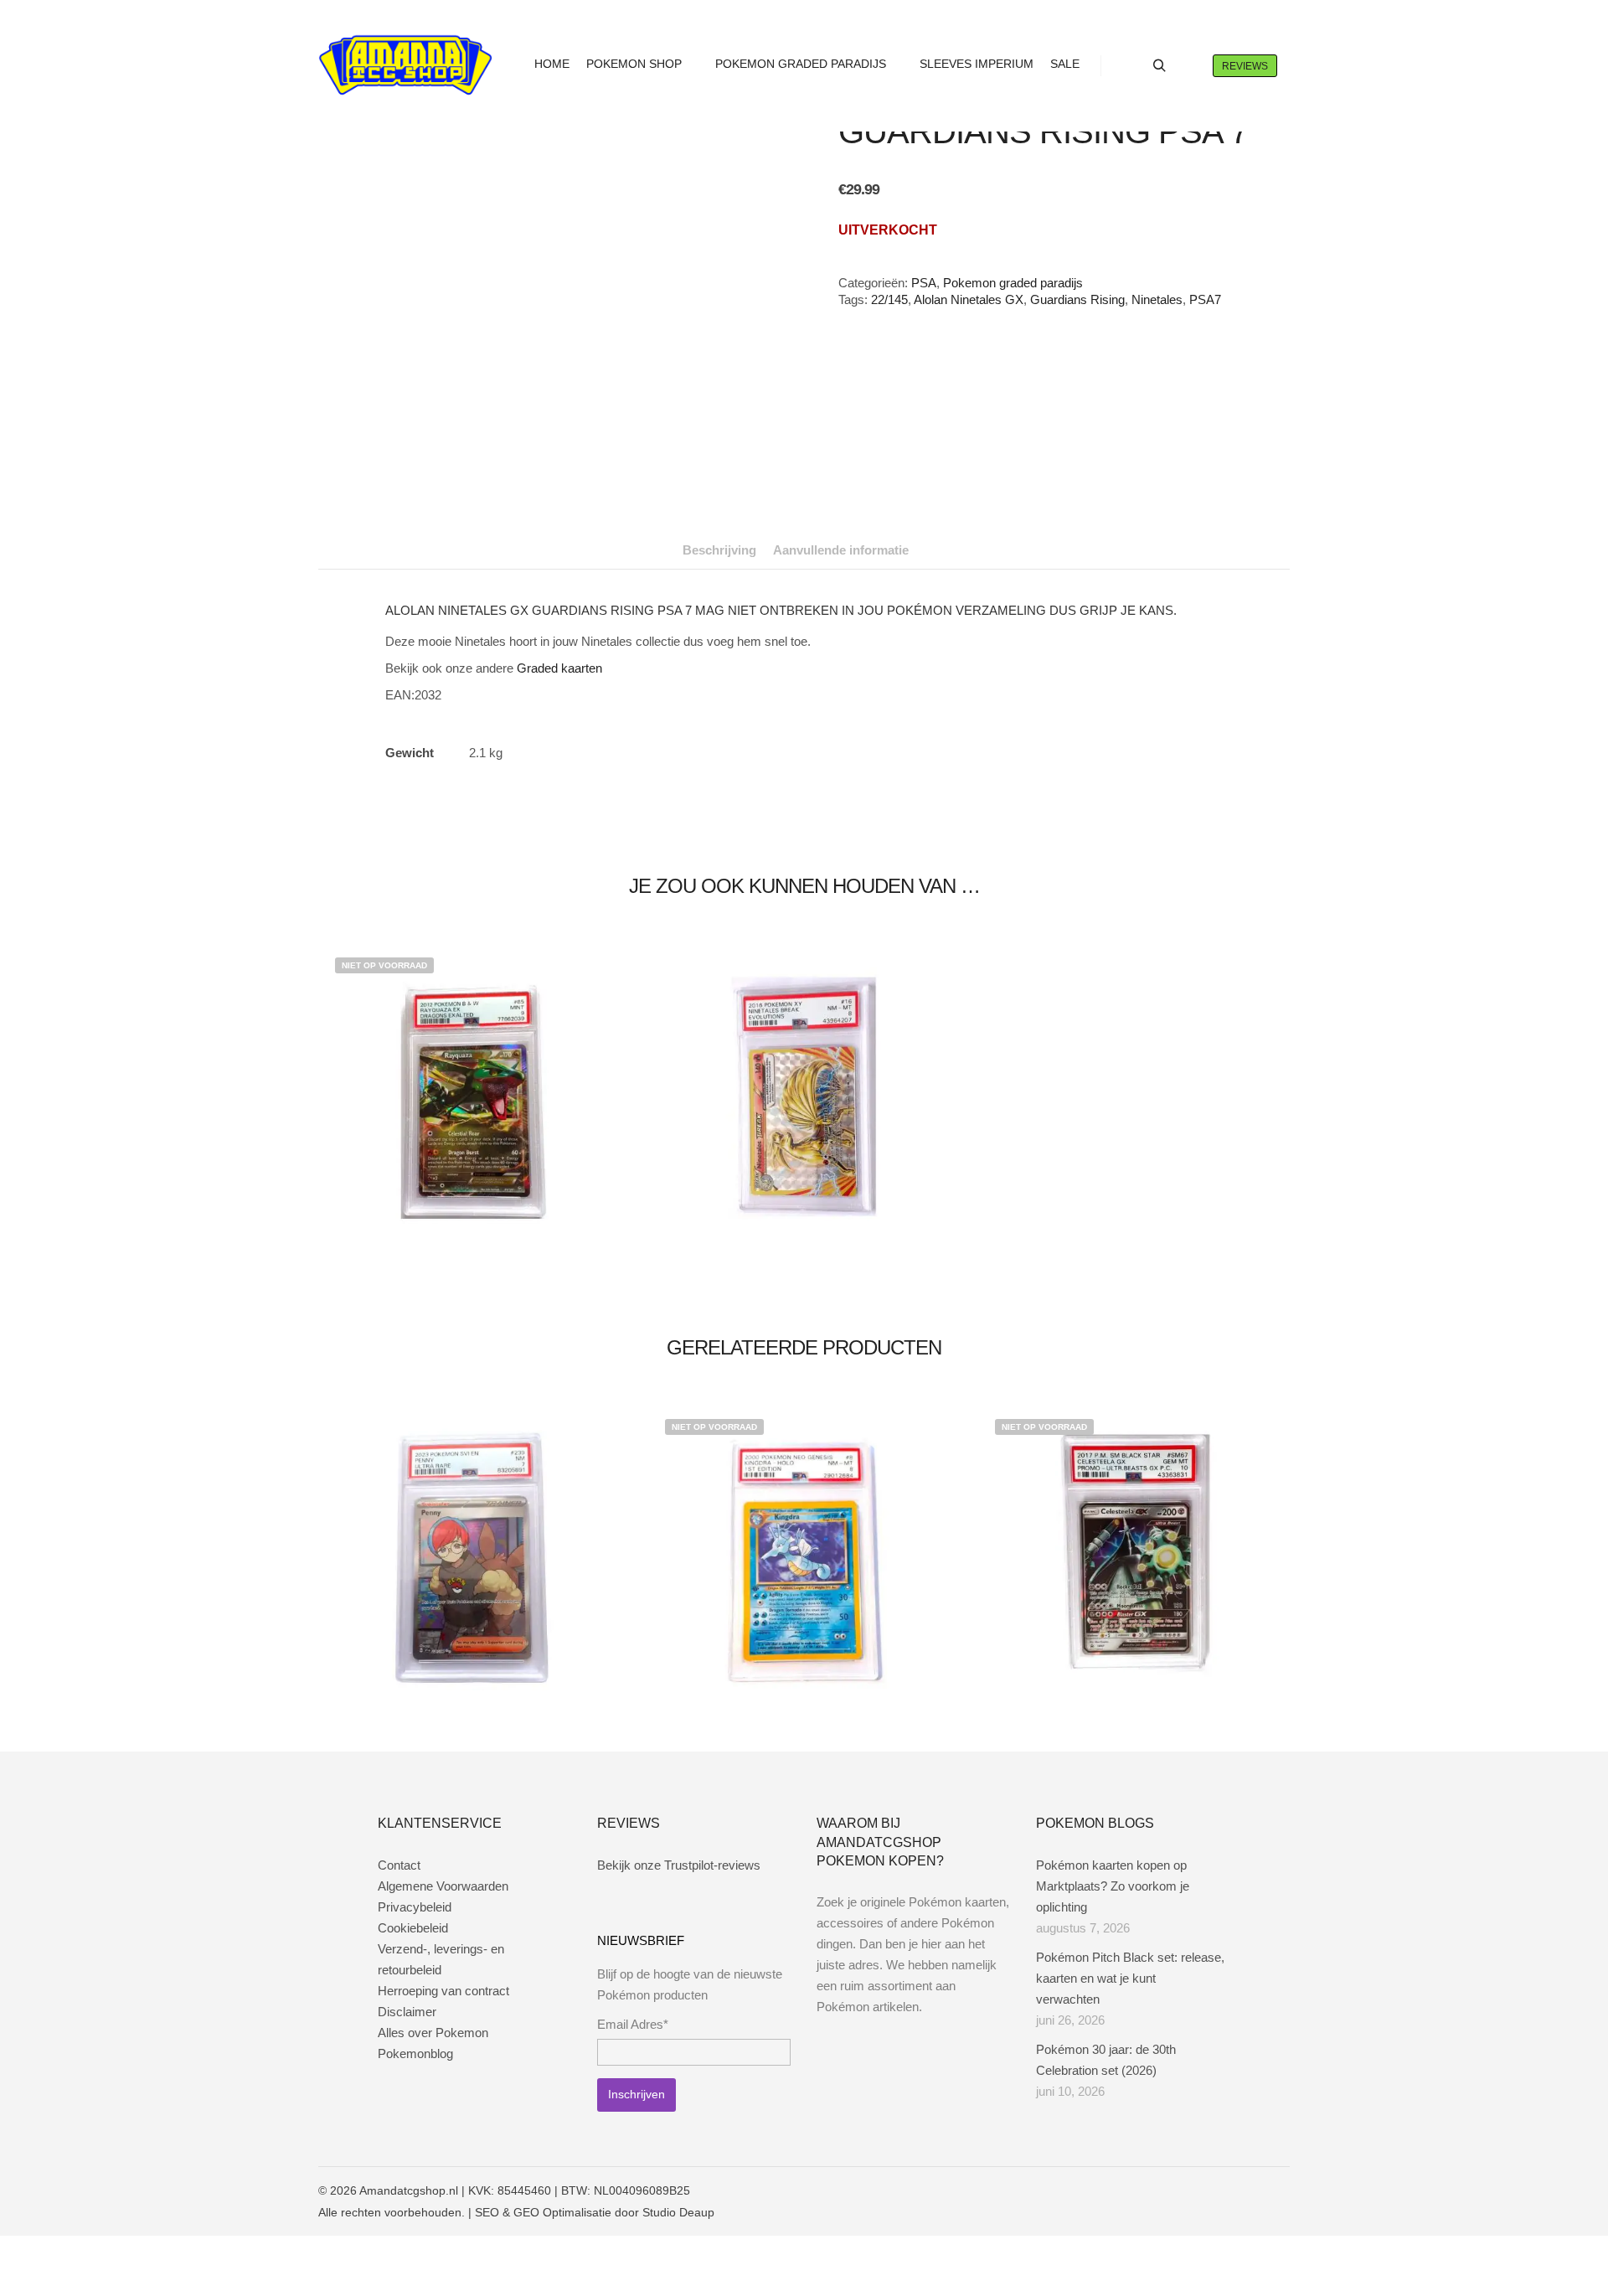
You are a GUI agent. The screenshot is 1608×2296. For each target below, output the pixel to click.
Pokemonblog (415, 2054)
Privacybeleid (415, 1907)
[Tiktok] (1279, 2190)
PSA (924, 283)
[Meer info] (1189, 66)
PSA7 (1205, 299)
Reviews (1245, 66)
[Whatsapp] (1254, 2190)
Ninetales (1157, 299)
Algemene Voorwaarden (443, 1886)
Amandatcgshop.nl (409, 2190)
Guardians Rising (1077, 299)
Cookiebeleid (413, 1928)
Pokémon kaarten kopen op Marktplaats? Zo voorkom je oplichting (1113, 1886)
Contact (399, 1865)
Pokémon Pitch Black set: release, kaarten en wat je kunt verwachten (1130, 1978)
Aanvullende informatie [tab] (841, 550)
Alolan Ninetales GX (969, 299)
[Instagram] (1229, 2190)
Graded (537, 668)
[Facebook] (1203, 2190)
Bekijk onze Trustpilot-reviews (679, 1865)
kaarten (582, 668)
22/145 (889, 299)
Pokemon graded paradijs (1013, 283)
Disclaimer (407, 2012)
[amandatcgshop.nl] (405, 66)
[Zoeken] (1159, 66)
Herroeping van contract (443, 1991)
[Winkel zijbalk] (1129, 66)
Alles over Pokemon (433, 2033)
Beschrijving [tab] (719, 550)
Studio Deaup (678, 2212)
